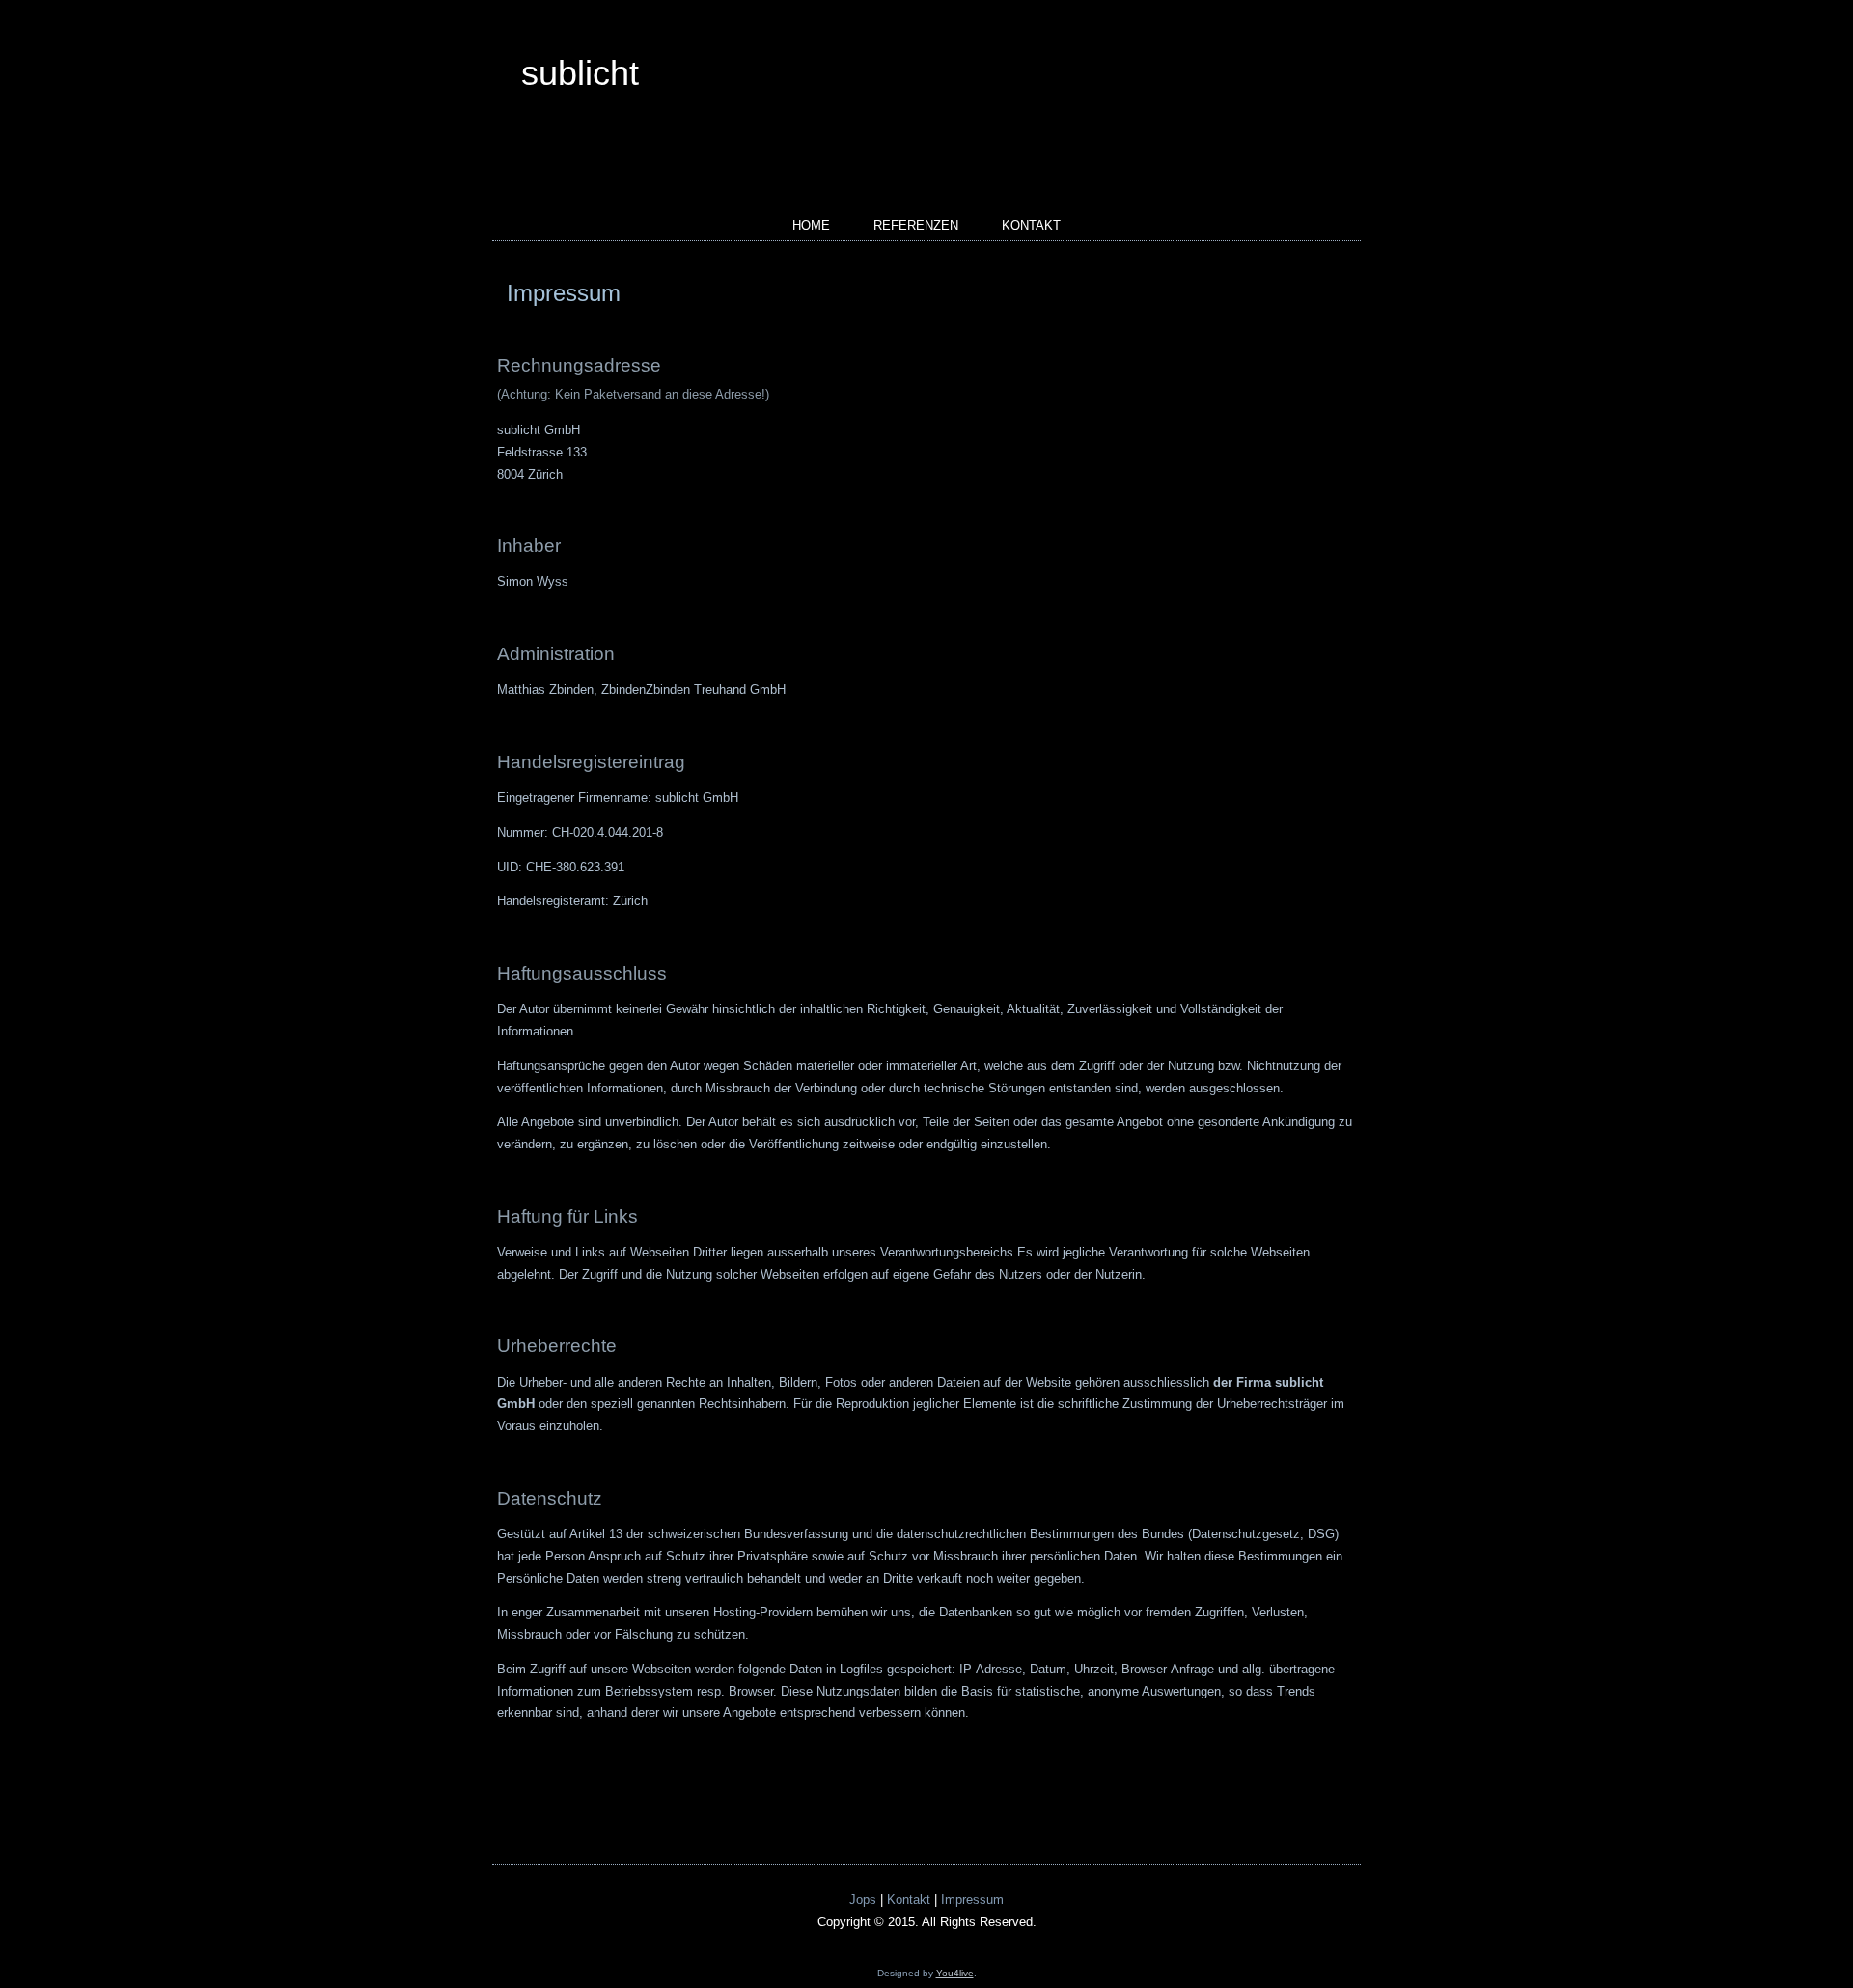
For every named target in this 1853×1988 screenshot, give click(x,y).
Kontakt (1031, 225)
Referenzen (916, 225)
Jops (863, 1900)
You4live (955, 1973)
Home (811, 225)
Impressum (564, 293)
